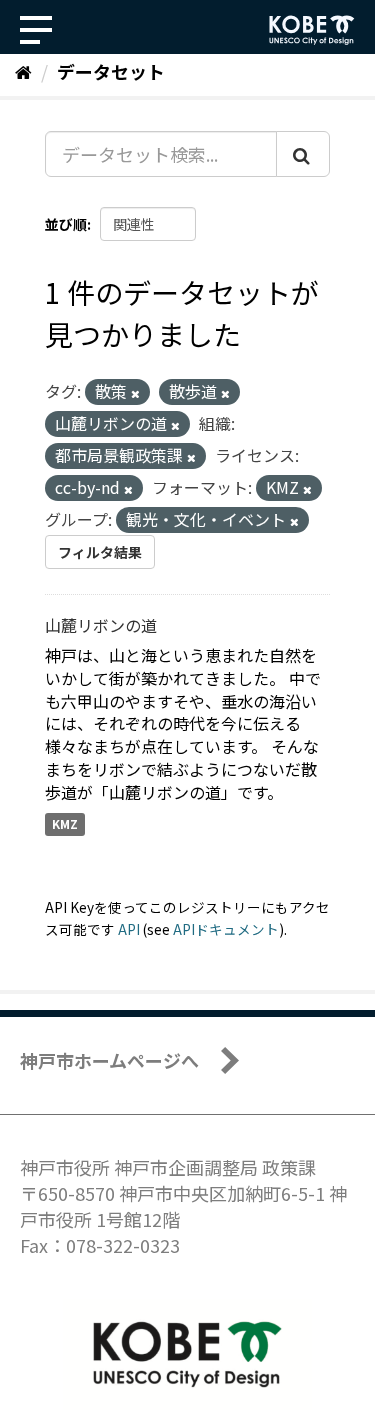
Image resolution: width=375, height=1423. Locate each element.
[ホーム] (23, 71)
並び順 (66, 224)
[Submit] (303, 154)
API (129, 929)
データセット (111, 71)
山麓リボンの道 (101, 625)
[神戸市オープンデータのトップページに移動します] (312, 30)
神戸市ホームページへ (109, 1060)
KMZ (65, 824)
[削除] (135, 393)
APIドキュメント (226, 929)
